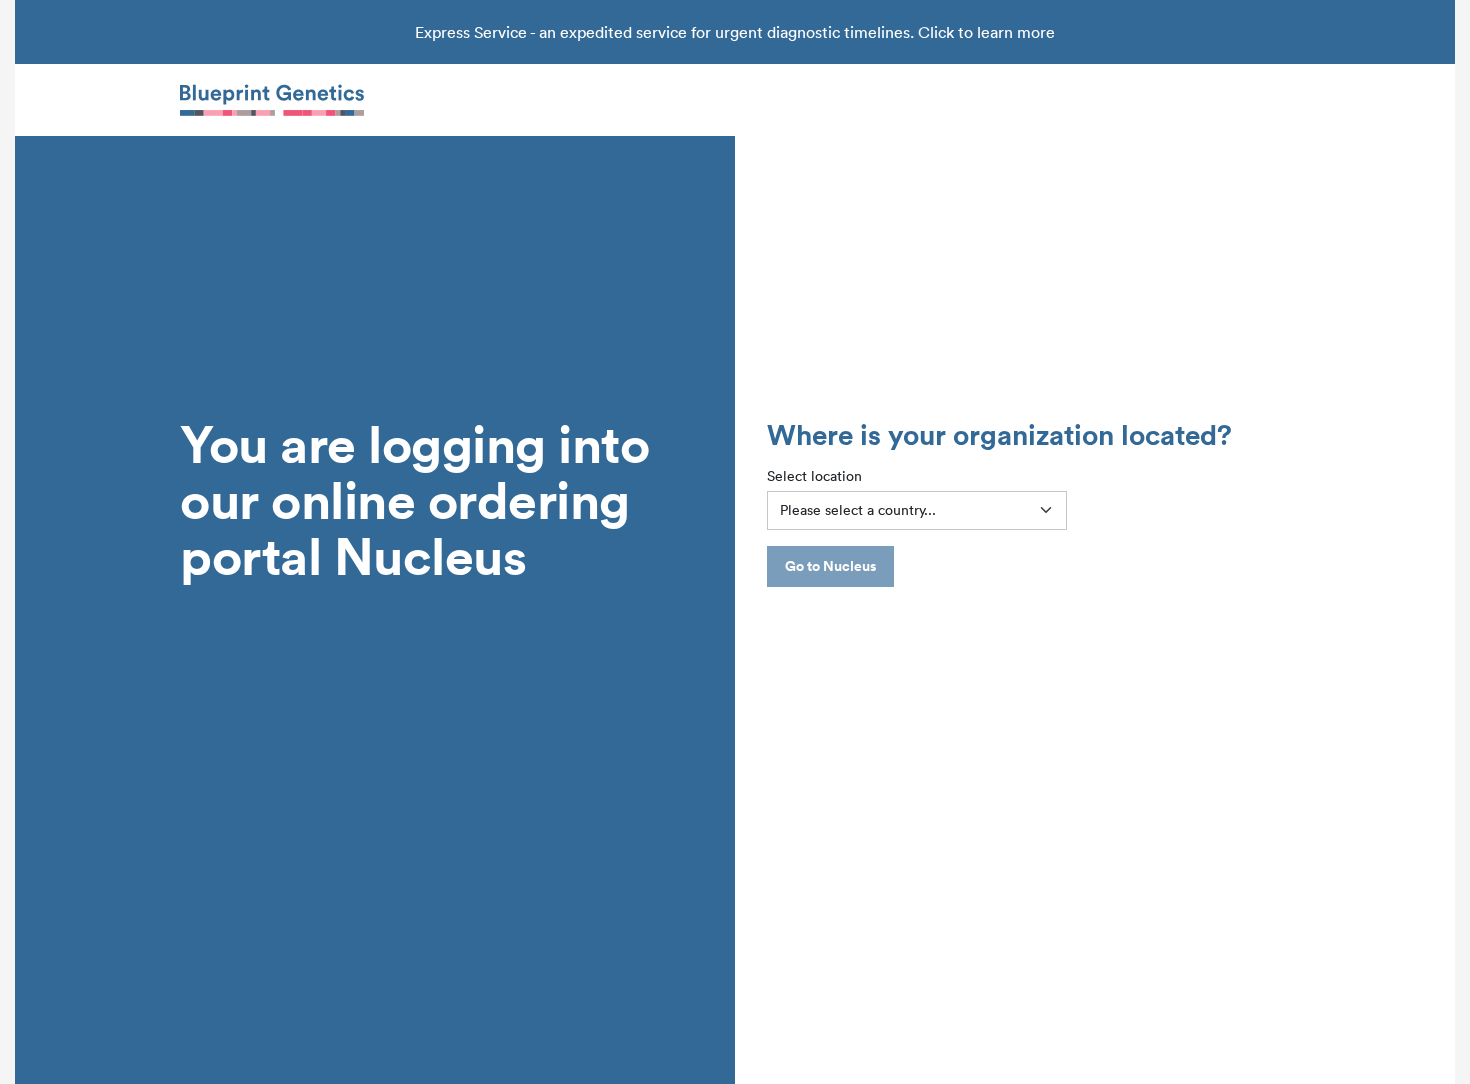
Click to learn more (986, 32)
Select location (814, 476)
